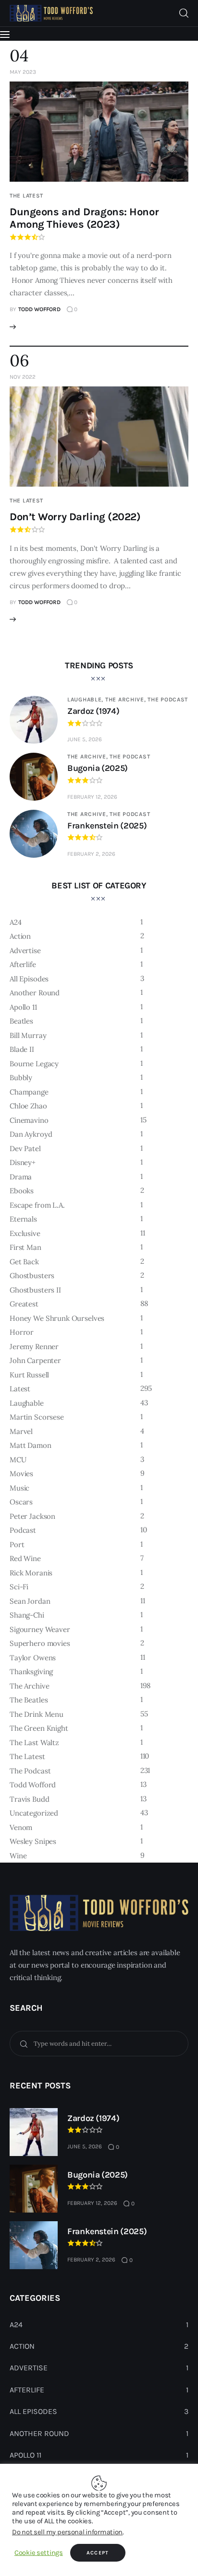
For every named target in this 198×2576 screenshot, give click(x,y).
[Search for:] (99, 2043)
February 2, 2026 (91, 854)
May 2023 (23, 72)
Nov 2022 (23, 377)
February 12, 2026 (92, 797)
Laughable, (86, 699)
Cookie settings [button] (39, 2553)
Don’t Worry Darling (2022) (75, 517)
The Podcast (168, 699)
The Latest (26, 196)
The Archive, (126, 699)
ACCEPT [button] (98, 2553)
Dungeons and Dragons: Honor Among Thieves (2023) (84, 218)
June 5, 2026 (85, 739)
